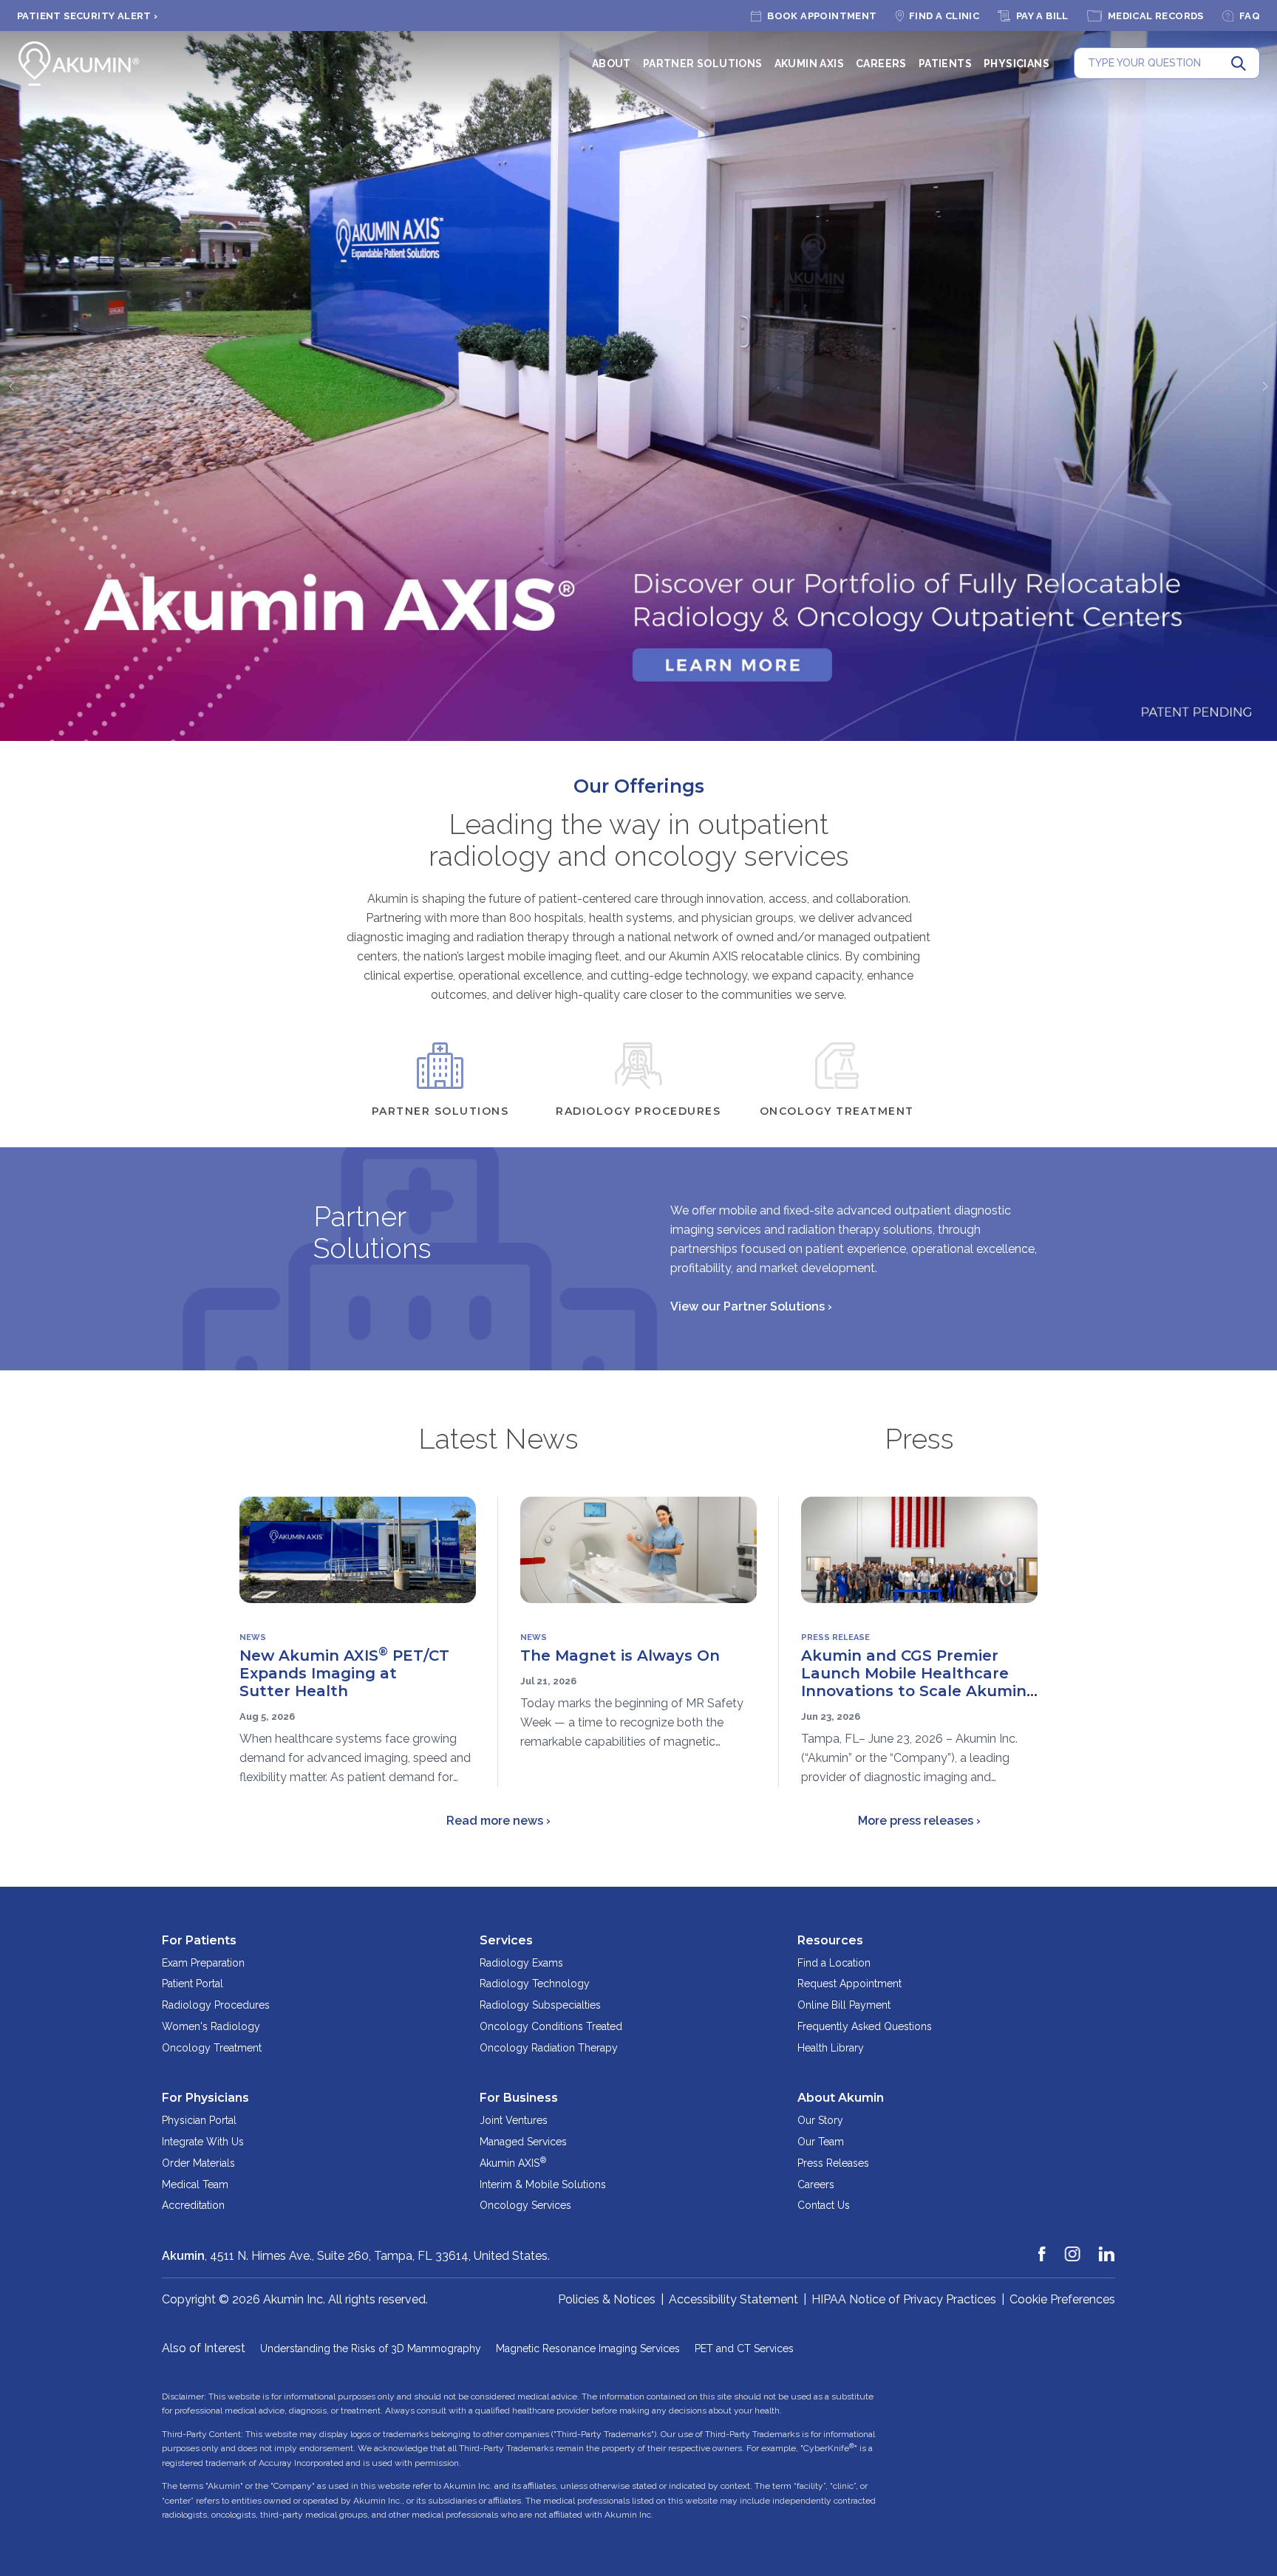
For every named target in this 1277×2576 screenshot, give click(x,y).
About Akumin (841, 2098)
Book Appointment (822, 16)
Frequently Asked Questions (865, 2026)
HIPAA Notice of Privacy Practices (904, 2299)
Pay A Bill (1042, 16)
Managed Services (523, 2142)
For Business (519, 2098)
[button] (11, 386)
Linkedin (1107, 2247)
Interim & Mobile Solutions (543, 2184)
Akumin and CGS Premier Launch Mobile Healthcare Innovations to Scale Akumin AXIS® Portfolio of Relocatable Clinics (914, 1691)
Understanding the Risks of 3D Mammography (371, 2348)
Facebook (1043, 2247)
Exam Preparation (203, 1963)
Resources (830, 1940)
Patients (945, 64)
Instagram (1073, 2247)
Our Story (820, 2120)
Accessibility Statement (733, 2299)
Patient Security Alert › (88, 16)
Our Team (821, 2142)
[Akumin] (79, 64)
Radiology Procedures (216, 2005)
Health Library (831, 2048)
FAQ (1250, 16)
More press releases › (919, 1821)
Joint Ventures (514, 2120)
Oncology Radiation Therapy (549, 2048)
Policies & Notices (607, 2299)
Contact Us (824, 2205)
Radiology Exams (521, 1963)
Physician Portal (199, 2120)
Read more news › (498, 1821)
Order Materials (198, 2163)
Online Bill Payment (844, 2005)
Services (506, 1940)
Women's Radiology (211, 2026)
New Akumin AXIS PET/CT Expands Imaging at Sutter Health (344, 1673)
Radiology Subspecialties (540, 2005)
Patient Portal (193, 1984)
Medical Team (195, 2184)
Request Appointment (849, 1984)
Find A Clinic (944, 16)
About (612, 64)
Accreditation (193, 2205)
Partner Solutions (703, 64)
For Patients (199, 1940)
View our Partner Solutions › (751, 1306)
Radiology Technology (535, 1984)
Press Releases (833, 2163)
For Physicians (205, 2098)
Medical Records (1156, 16)
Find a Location (834, 1963)
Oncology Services (525, 2205)
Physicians (1017, 64)
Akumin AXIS (809, 64)
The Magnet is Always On (620, 1656)
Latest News (498, 1439)
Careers (881, 64)
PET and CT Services (744, 2348)
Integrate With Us (203, 2142)
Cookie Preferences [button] (1062, 2299)
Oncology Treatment (212, 2048)
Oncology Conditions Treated (551, 2026)
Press (919, 1439)
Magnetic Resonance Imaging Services (588, 2348)
